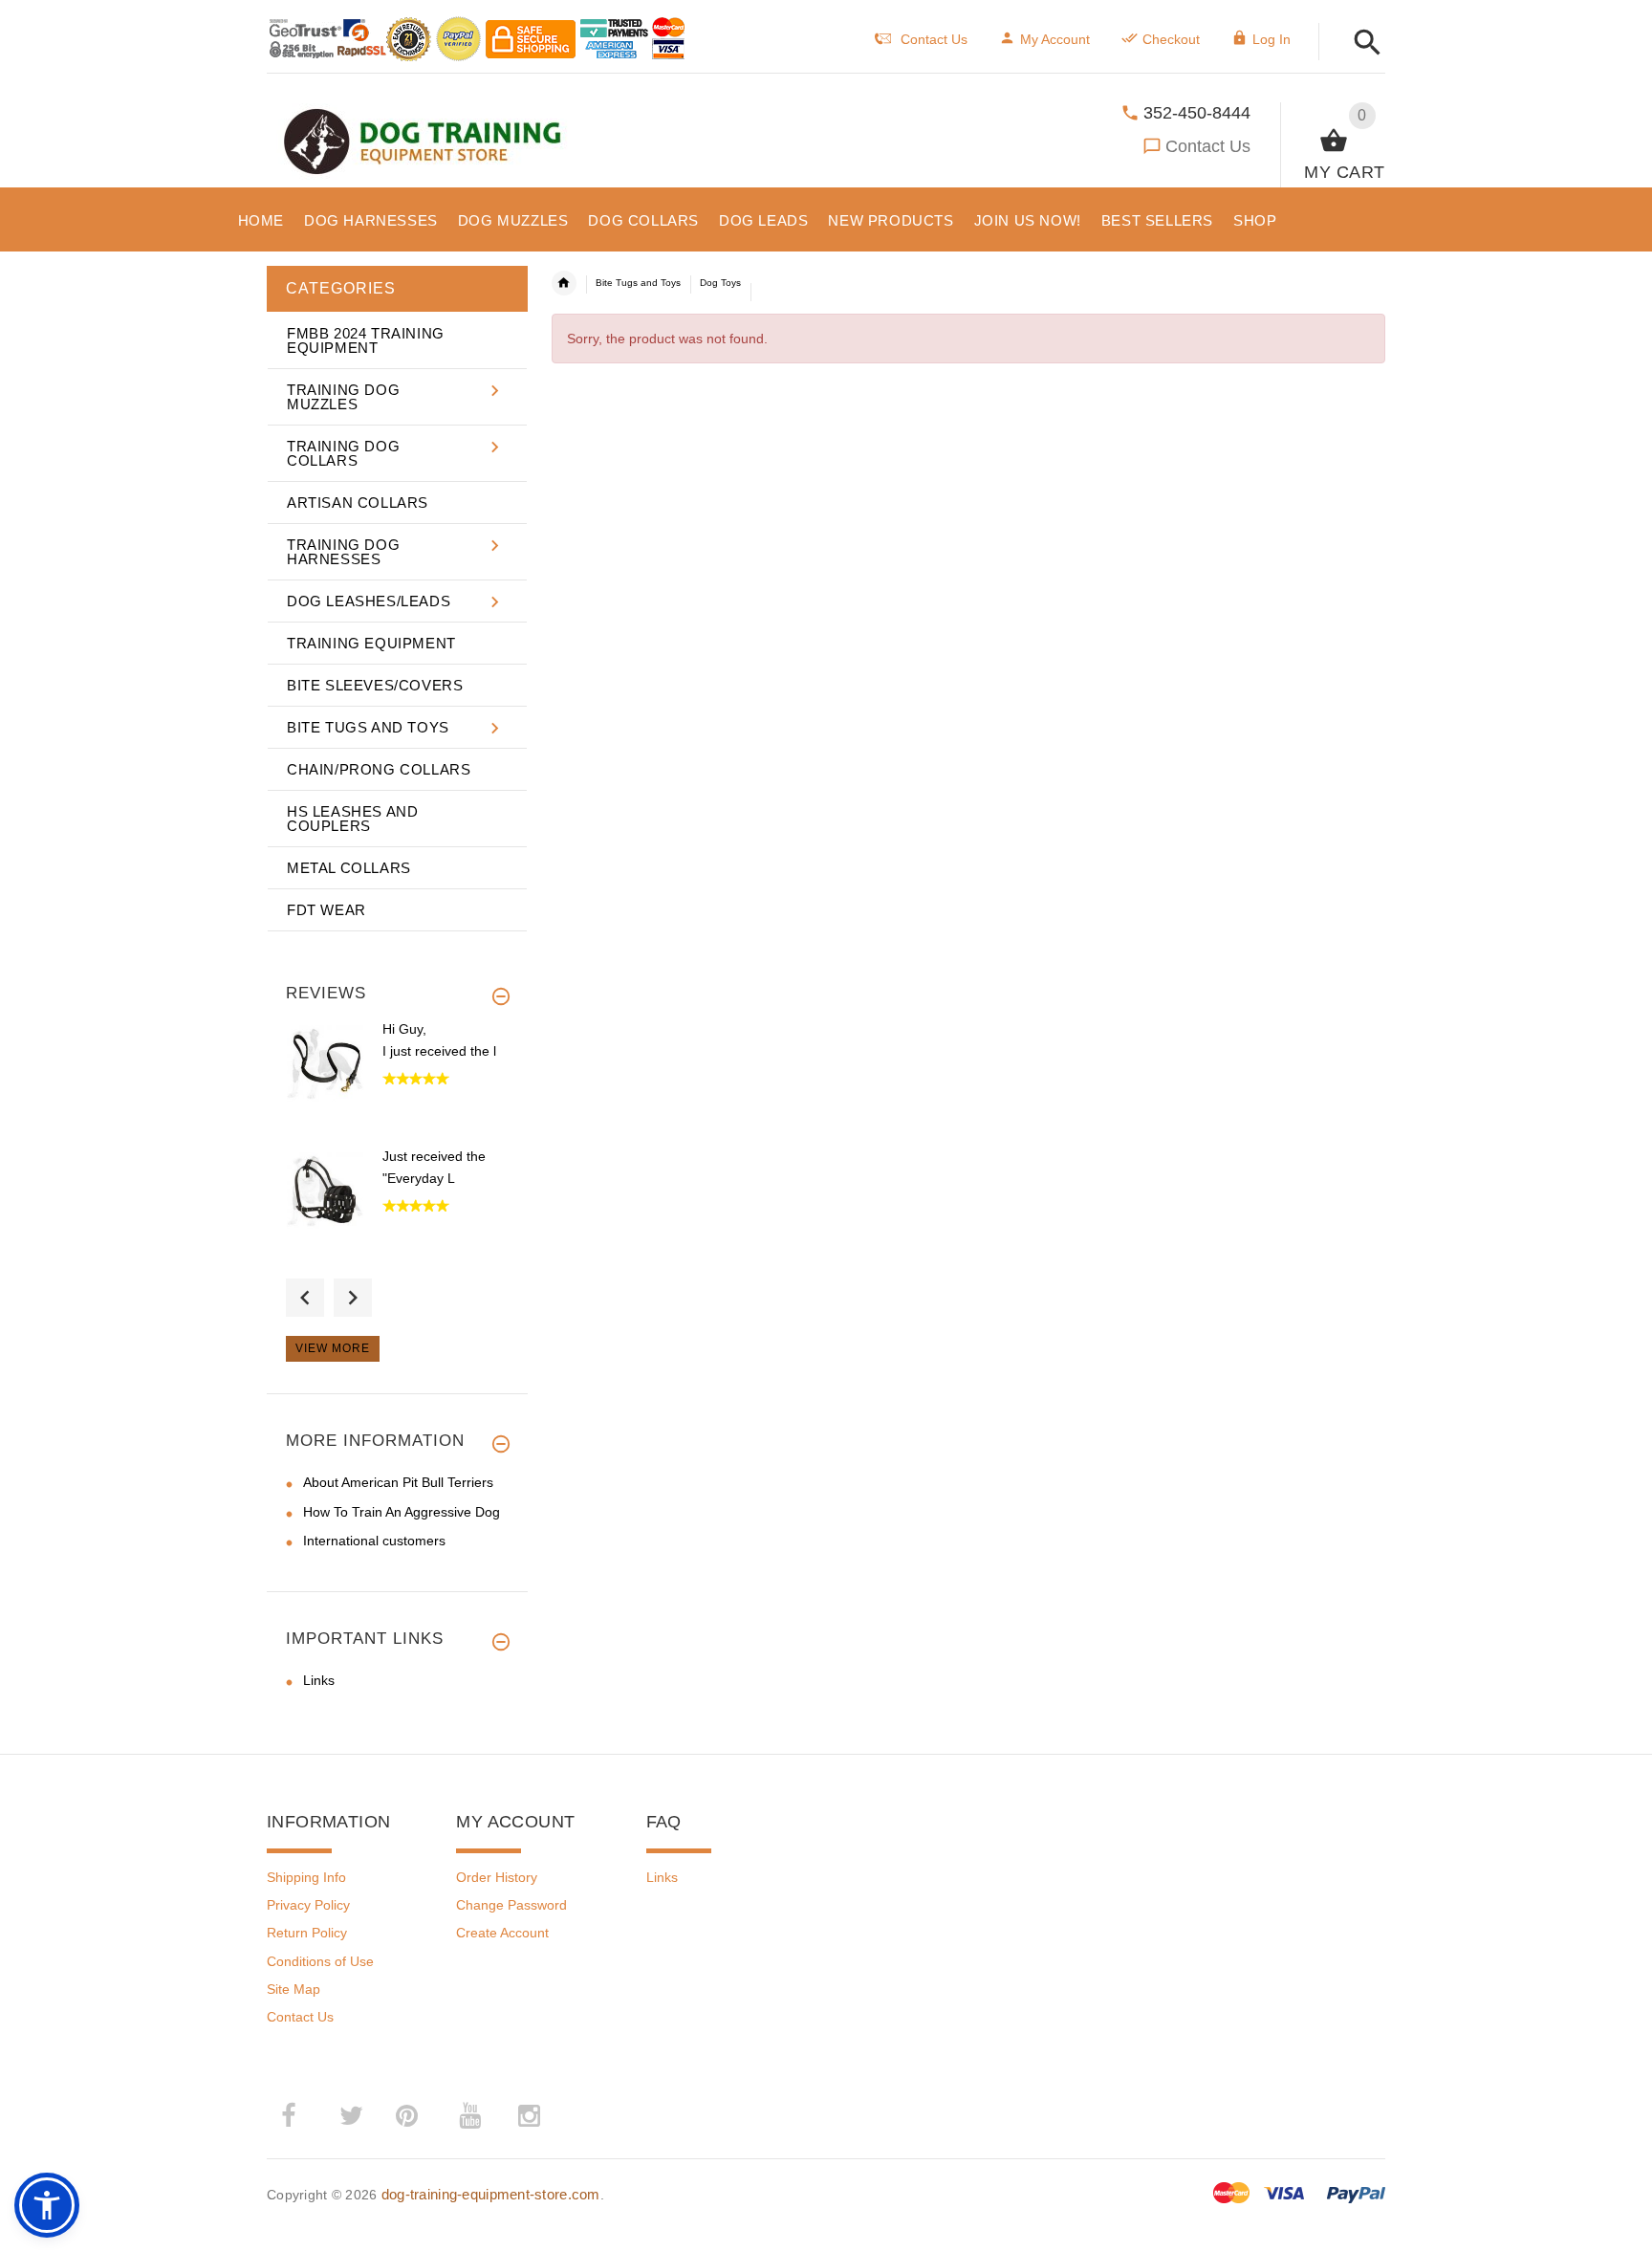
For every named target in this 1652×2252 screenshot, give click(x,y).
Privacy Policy (308, 1905)
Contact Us (1208, 146)
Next (353, 1298)
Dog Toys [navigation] (720, 283)
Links (319, 1680)
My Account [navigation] (1055, 39)
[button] (1362, 44)
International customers (374, 1541)
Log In (1272, 39)
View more (333, 1348)
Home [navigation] (564, 283)
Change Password (511, 1905)
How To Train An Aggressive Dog (402, 1512)
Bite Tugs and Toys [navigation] (638, 283)
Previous (305, 1298)
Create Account (502, 1933)
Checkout (1171, 39)
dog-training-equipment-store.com (491, 2194)
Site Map (293, 1989)
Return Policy (307, 1933)
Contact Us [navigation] (934, 39)
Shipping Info (306, 1877)
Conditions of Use (320, 1961)
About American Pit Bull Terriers (398, 1482)
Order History (497, 1877)
